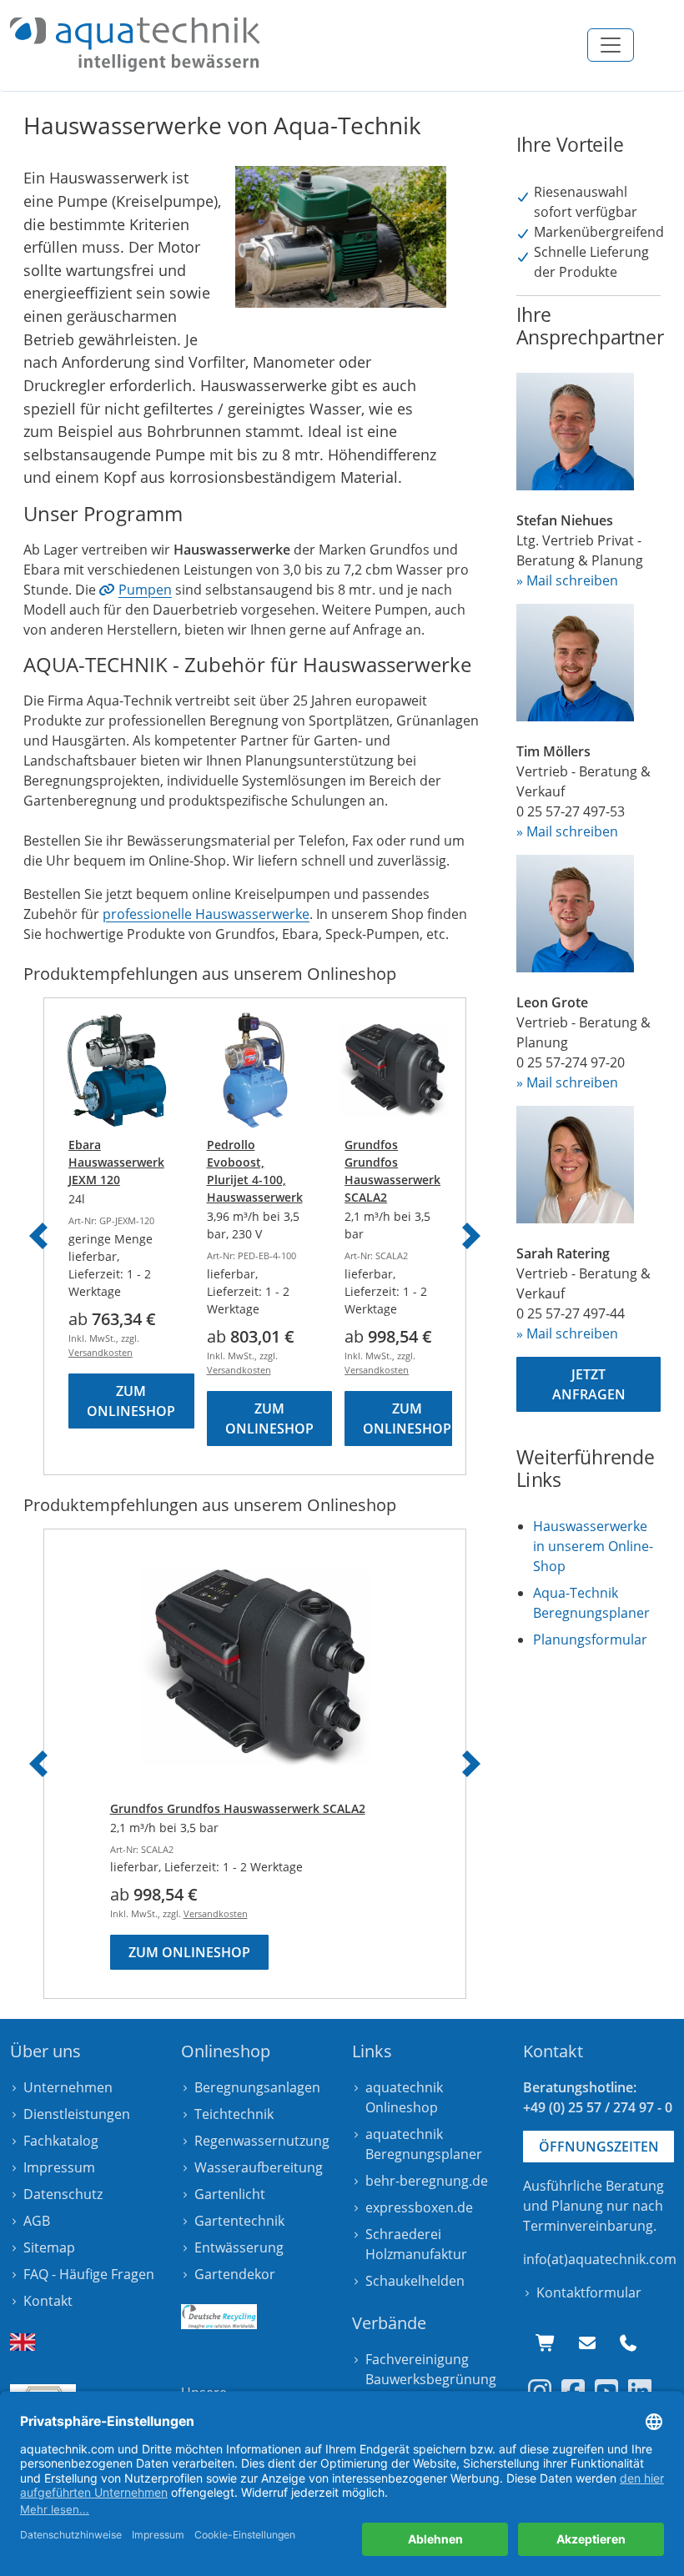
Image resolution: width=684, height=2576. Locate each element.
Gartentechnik (239, 2221)
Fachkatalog (61, 2141)
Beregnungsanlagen (257, 2087)
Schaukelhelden (415, 2281)
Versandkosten (101, 1352)
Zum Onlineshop (131, 1401)
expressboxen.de (419, 2207)
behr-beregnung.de (427, 2181)
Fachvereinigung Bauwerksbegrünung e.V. (431, 2379)
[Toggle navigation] (611, 45)
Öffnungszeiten (599, 2147)
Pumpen (145, 590)
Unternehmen (68, 2087)
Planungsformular (590, 1640)
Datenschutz (63, 2194)
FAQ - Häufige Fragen (89, 2274)
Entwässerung (239, 2247)
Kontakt (48, 2301)
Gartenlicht (230, 2194)
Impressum (59, 2167)
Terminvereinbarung (588, 2226)
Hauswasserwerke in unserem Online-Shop (593, 1546)
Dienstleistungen (77, 2114)
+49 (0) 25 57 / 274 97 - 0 (598, 2107)
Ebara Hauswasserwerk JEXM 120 (116, 1162)
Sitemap (49, 2247)
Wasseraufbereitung (259, 2167)
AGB (37, 2221)
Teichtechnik (234, 2114)
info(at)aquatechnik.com (600, 2259)
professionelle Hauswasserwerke (206, 914)
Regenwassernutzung (262, 2141)
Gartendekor (235, 2274)
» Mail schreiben (567, 580)
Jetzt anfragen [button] (589, 1384)
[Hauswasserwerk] (135, 45)
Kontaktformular (589, 2292)
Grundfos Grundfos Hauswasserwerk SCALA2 (238, 1808)
